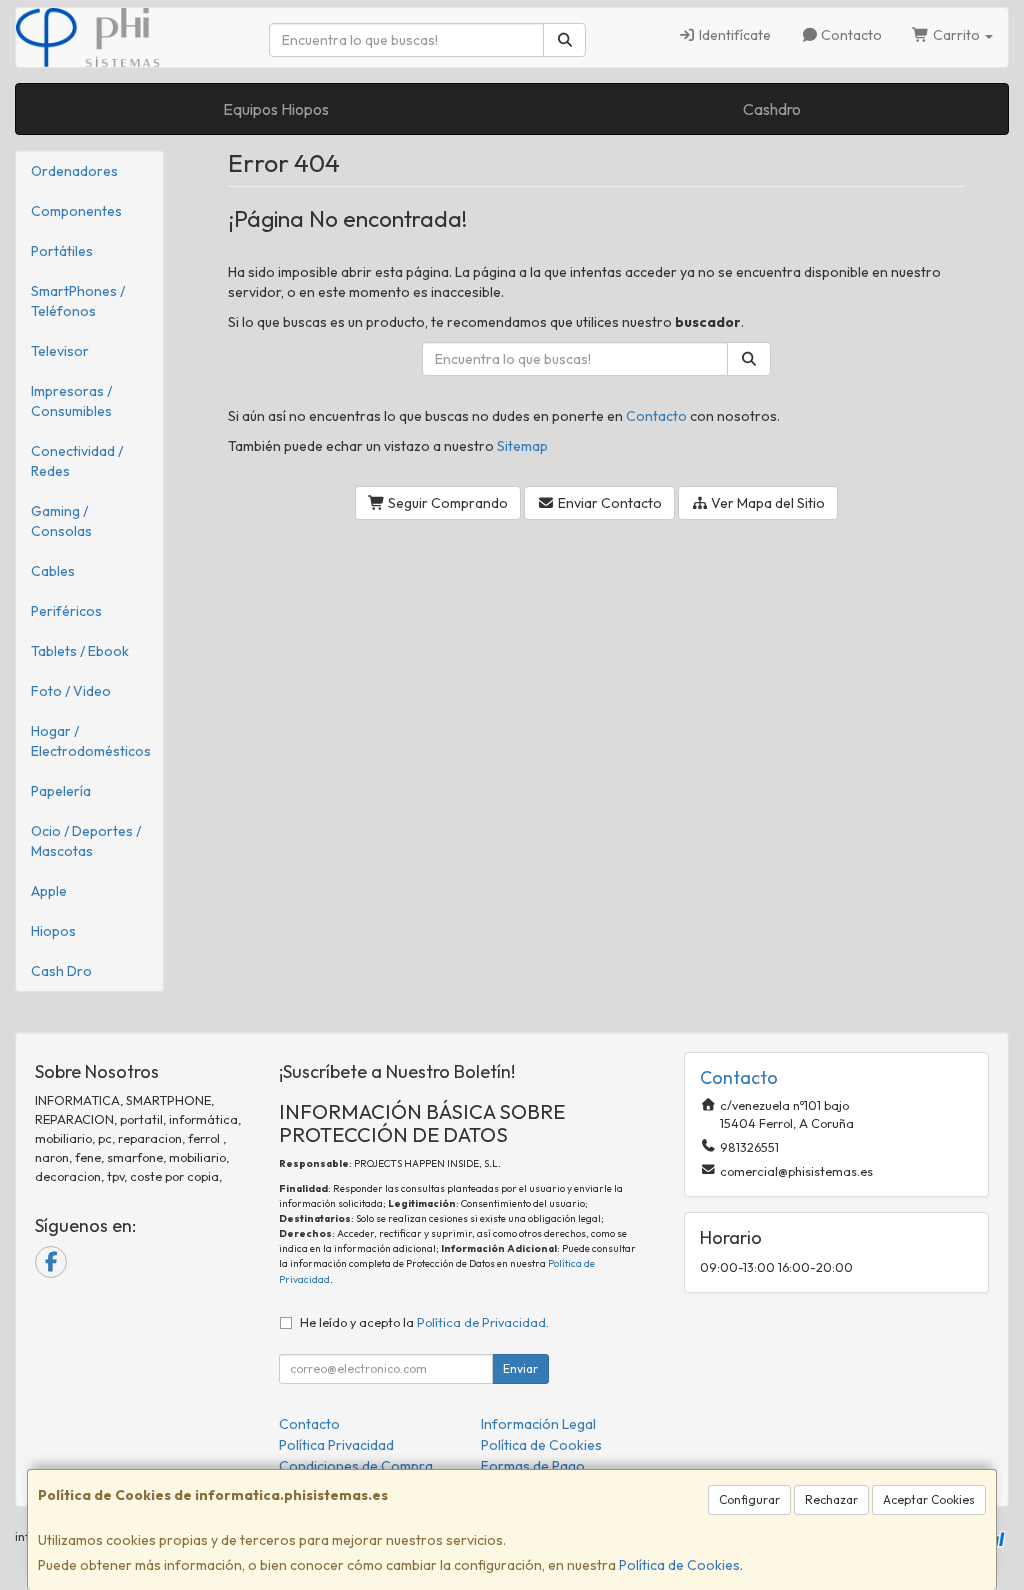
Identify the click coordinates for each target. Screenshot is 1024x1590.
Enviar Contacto (608, 503)
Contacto (850, 35)
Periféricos (66, 611)
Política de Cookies (679, 1565)
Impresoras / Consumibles (71, 401)
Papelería (61, 791)
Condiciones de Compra (356, 1466)
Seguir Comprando (446, 503)
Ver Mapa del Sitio (766, 503)
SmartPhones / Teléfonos (78, 301)
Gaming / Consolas (61, 521)
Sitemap (522, 446)
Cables (53, 571)
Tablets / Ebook (80, 651)
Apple (49, 891)
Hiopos (53, 931)
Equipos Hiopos (276, 109)
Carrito (956, 35)
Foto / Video (71, 691)
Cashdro (772, 109)
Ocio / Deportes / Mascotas (86, 841)
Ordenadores (74, 171)
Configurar (749, 1499)
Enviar (520, 1368)
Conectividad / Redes (77, 461)
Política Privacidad (336, 1445)
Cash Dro (61, 971)
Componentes (76, 211)
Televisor (60, 351)
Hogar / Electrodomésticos (91, 741)
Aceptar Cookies (929, 1499)
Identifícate (733, 35)
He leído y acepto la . (424, 1322)
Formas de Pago (533, 1466)
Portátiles (62, 251)
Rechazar (831, 1499)
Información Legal (538, 1424)
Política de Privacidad (481, 1322)
